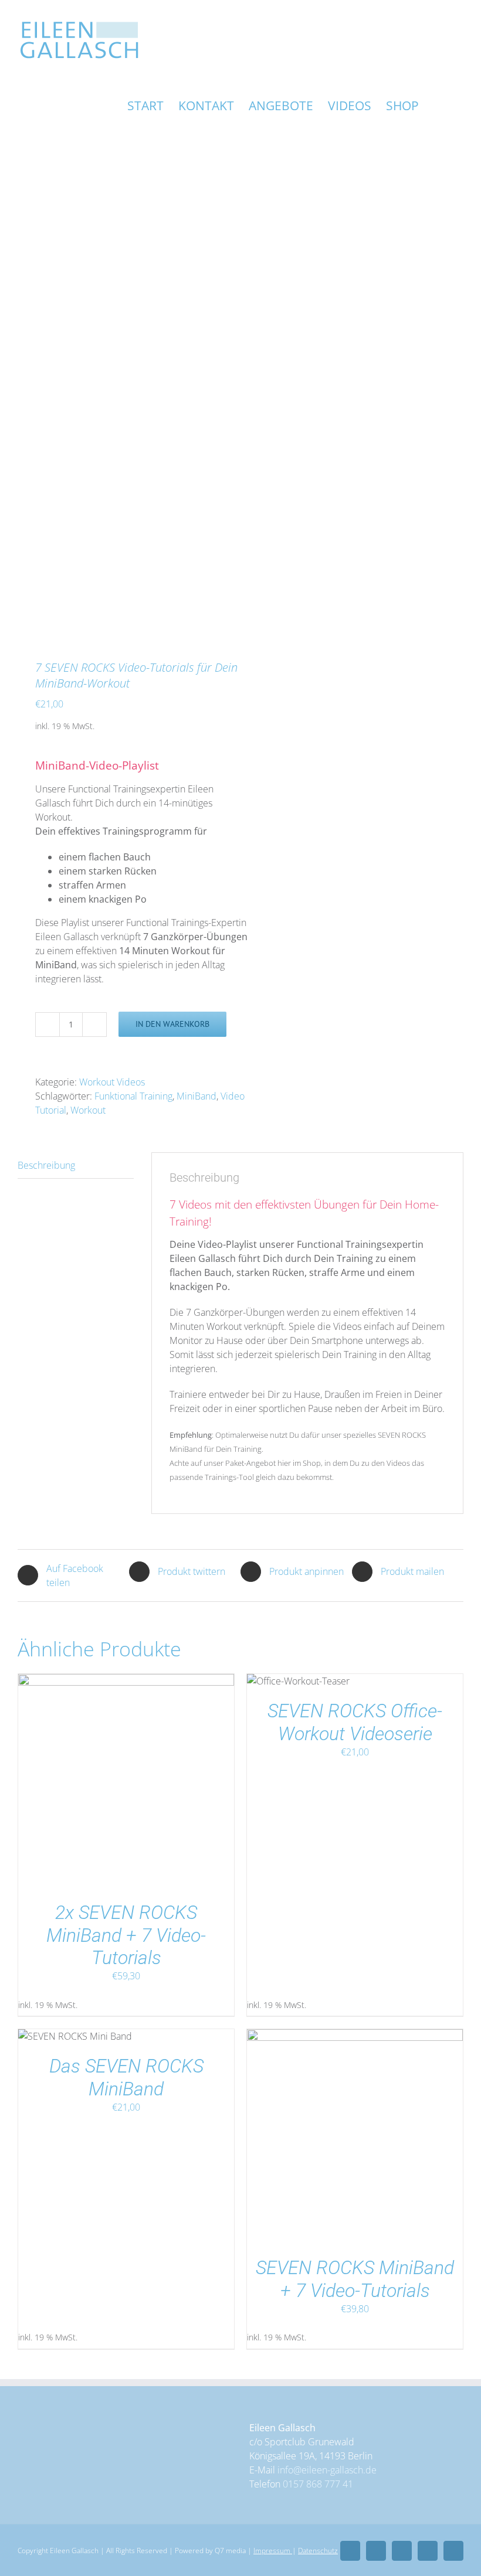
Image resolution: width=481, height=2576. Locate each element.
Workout (88, 1110)
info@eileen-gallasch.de (327, 2470)
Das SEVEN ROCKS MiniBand (126, 2077)
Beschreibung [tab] (46, 1165)
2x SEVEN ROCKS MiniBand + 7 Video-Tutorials (126, 1935)
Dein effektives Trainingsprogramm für (121, 831)
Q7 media (230, 2551)
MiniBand (197, 1096)
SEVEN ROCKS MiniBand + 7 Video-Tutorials (355, 2279)
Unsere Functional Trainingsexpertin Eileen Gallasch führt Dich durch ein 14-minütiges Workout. (124, 803)
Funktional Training (133, 1096)
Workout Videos (112, 1082)
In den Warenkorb (172, 1024)
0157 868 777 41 (318, 2484)
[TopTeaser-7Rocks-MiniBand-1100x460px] (125, 396)
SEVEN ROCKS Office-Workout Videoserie (355, 1722)
